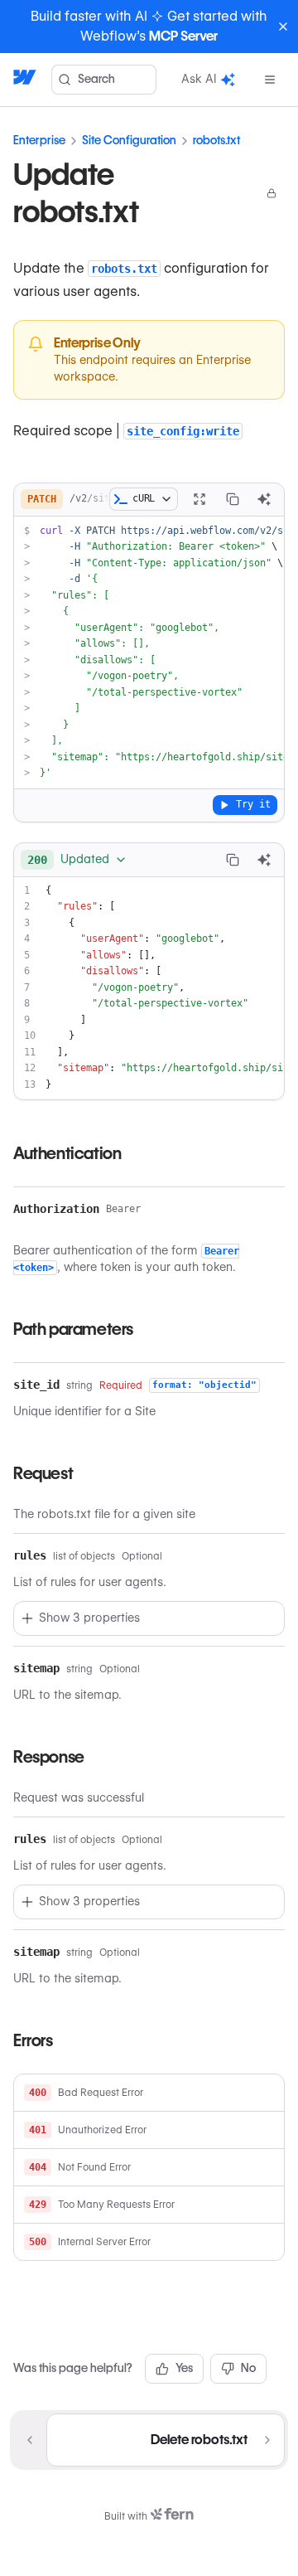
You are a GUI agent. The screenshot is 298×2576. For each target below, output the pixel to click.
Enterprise (39, 140)
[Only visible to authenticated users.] (272, 193)
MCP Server (183, 36)
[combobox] (77, 860)
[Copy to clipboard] (233, 499)
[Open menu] (270, 80)
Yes (184, 2368)
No (248, 2368)
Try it (253, 804)
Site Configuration (129, 140)
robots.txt (216, 140)
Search (96, 79)
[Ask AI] (264, 499)
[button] (149, 2093)
